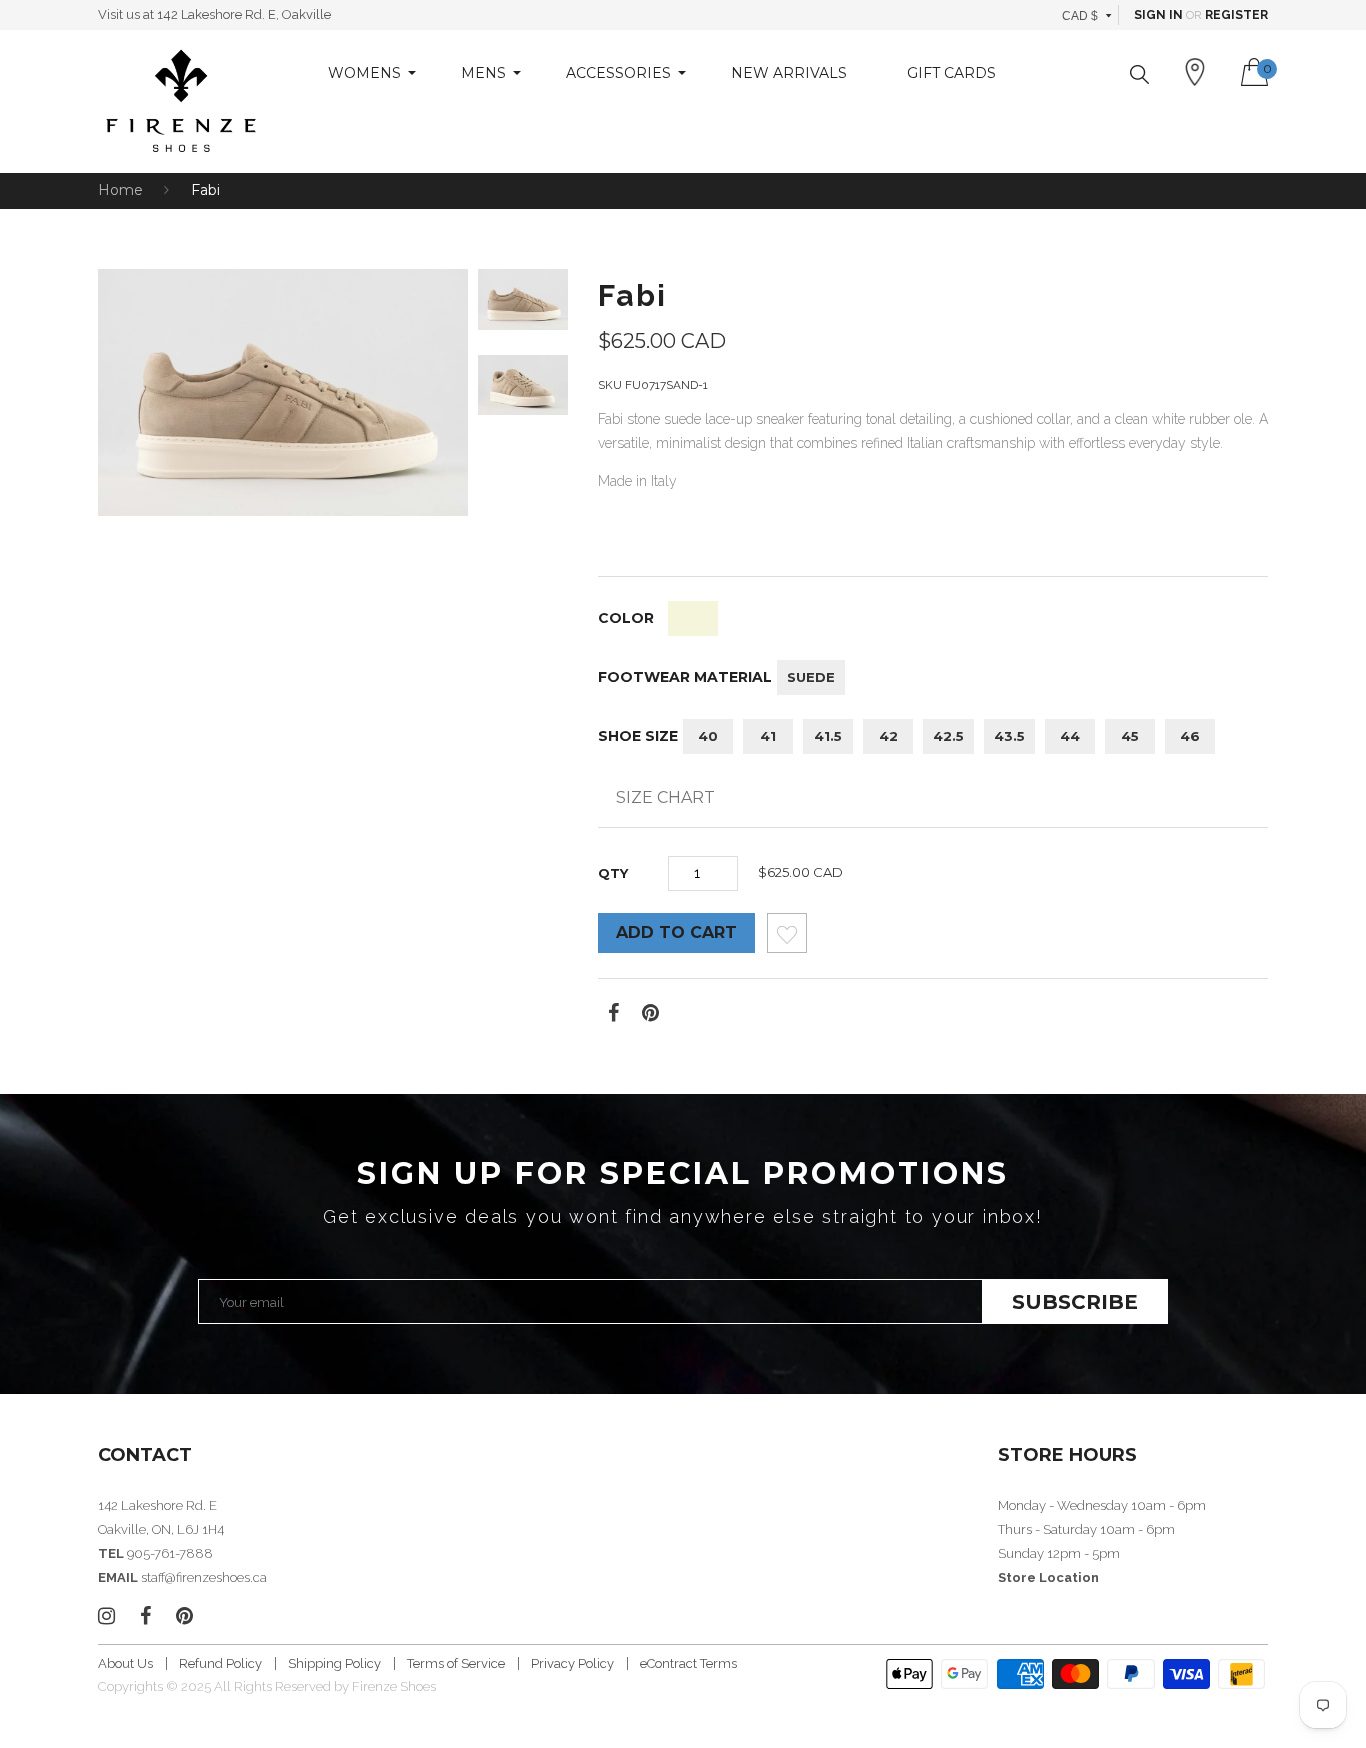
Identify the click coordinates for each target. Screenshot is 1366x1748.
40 (708, 736)
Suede (811, 677)
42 (888, 736)
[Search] (1139, 74)
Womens (364, 73)
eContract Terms (688, 1663)
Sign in (1158, 15)
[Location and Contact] (1195, 72)
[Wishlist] (787, 938)
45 (1130, 736)
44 (1070, 736)
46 (1190, 736)
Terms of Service (456, 1663)
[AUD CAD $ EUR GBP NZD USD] (1087, 15)
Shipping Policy (334, 1663)
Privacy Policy (572, 1663)
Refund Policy (220, 1663)
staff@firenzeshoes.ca (204, 1577)
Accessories (618, 73)
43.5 (1009, 736)
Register (1236, 15)
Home (120, 190)
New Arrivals (789, 73)
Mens (483, 73)
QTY (613, 873)
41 (768, 736)
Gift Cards (951, 73)
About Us (125, 1663)
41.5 (828, 736)
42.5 (948, 736)
